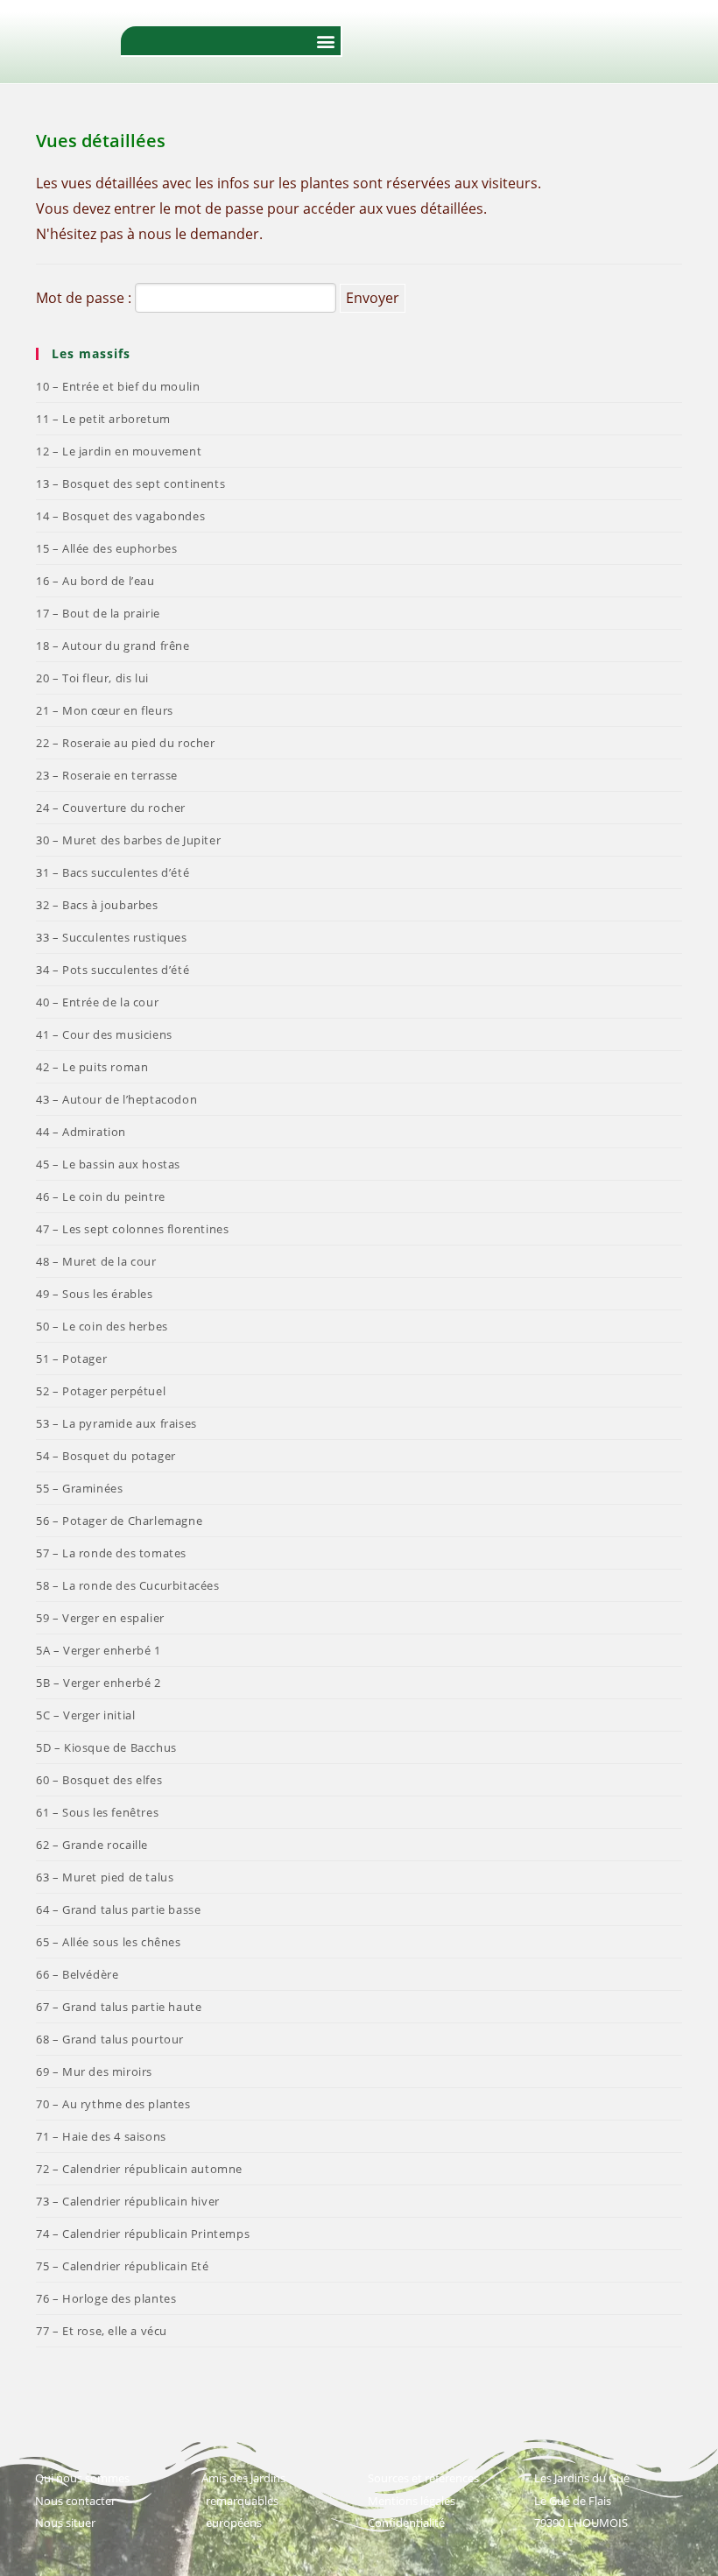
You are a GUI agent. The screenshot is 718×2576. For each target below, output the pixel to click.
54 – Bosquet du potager (106, 1456)
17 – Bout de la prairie (98, 613)
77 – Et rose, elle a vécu (102, 2331)
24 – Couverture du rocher (111, 808)
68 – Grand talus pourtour (110, 2039)
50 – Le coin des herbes (102, 1326)
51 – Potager (71, 1359)
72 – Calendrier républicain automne (139, 2169)
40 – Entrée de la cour (97, 1002)
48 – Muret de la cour (96, 1261)
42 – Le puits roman (92, 1067)
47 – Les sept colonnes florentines (132, 1229)
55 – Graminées (79, 1488)
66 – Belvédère (77, 1974)
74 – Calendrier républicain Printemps (143, 2234)
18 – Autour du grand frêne (113, 646)
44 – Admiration (81, 1132)
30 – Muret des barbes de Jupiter (128, 840)
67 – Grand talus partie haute (119, 2007)
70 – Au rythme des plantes (113, 2104)
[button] (326, 41)
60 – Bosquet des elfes (99, 1780)
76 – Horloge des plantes (106, 2298)
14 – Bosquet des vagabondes (120, 516)
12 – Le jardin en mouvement (119, 451)
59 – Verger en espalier (100, 1618)
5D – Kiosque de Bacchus (106, 1747)
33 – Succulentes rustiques (112, 937)
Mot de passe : (85, 298)
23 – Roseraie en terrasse (107, 775)
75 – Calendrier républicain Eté (123, 2266)
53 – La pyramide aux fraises (116, 1423)
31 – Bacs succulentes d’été (113, 872)
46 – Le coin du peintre (101, 1196)
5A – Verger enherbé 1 (99, 1650)
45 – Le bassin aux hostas (108, 1164)
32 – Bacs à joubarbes (97, 905)
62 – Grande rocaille (92, 1845)
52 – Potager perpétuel (101, 1391)
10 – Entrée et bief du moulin (118, 386)
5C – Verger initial (85, 1715)
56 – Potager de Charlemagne (119, 1521)
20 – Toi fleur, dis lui (92, 678)
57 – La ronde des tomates (111, 1553)
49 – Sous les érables (95, 1294)
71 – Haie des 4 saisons (101, 2136)
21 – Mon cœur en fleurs (105, 710)
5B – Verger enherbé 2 (99, 1683)
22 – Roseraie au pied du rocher (126, 743)
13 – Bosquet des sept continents (130, 483)
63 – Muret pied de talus (105, 1877)
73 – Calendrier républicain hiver (128, 2201)
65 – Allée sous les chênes (109, 1942)
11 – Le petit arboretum (103, 419)
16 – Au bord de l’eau (95, 581)
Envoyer (373, 298)
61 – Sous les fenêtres (97, 1812)
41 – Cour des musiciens (104, 1034)
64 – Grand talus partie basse (118, 1909)
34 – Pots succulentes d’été (113, 970)
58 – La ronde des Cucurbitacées (128, 1585)
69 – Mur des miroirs (94, 2071)
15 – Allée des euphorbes (106, 548)
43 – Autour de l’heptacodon (116, 1099)
